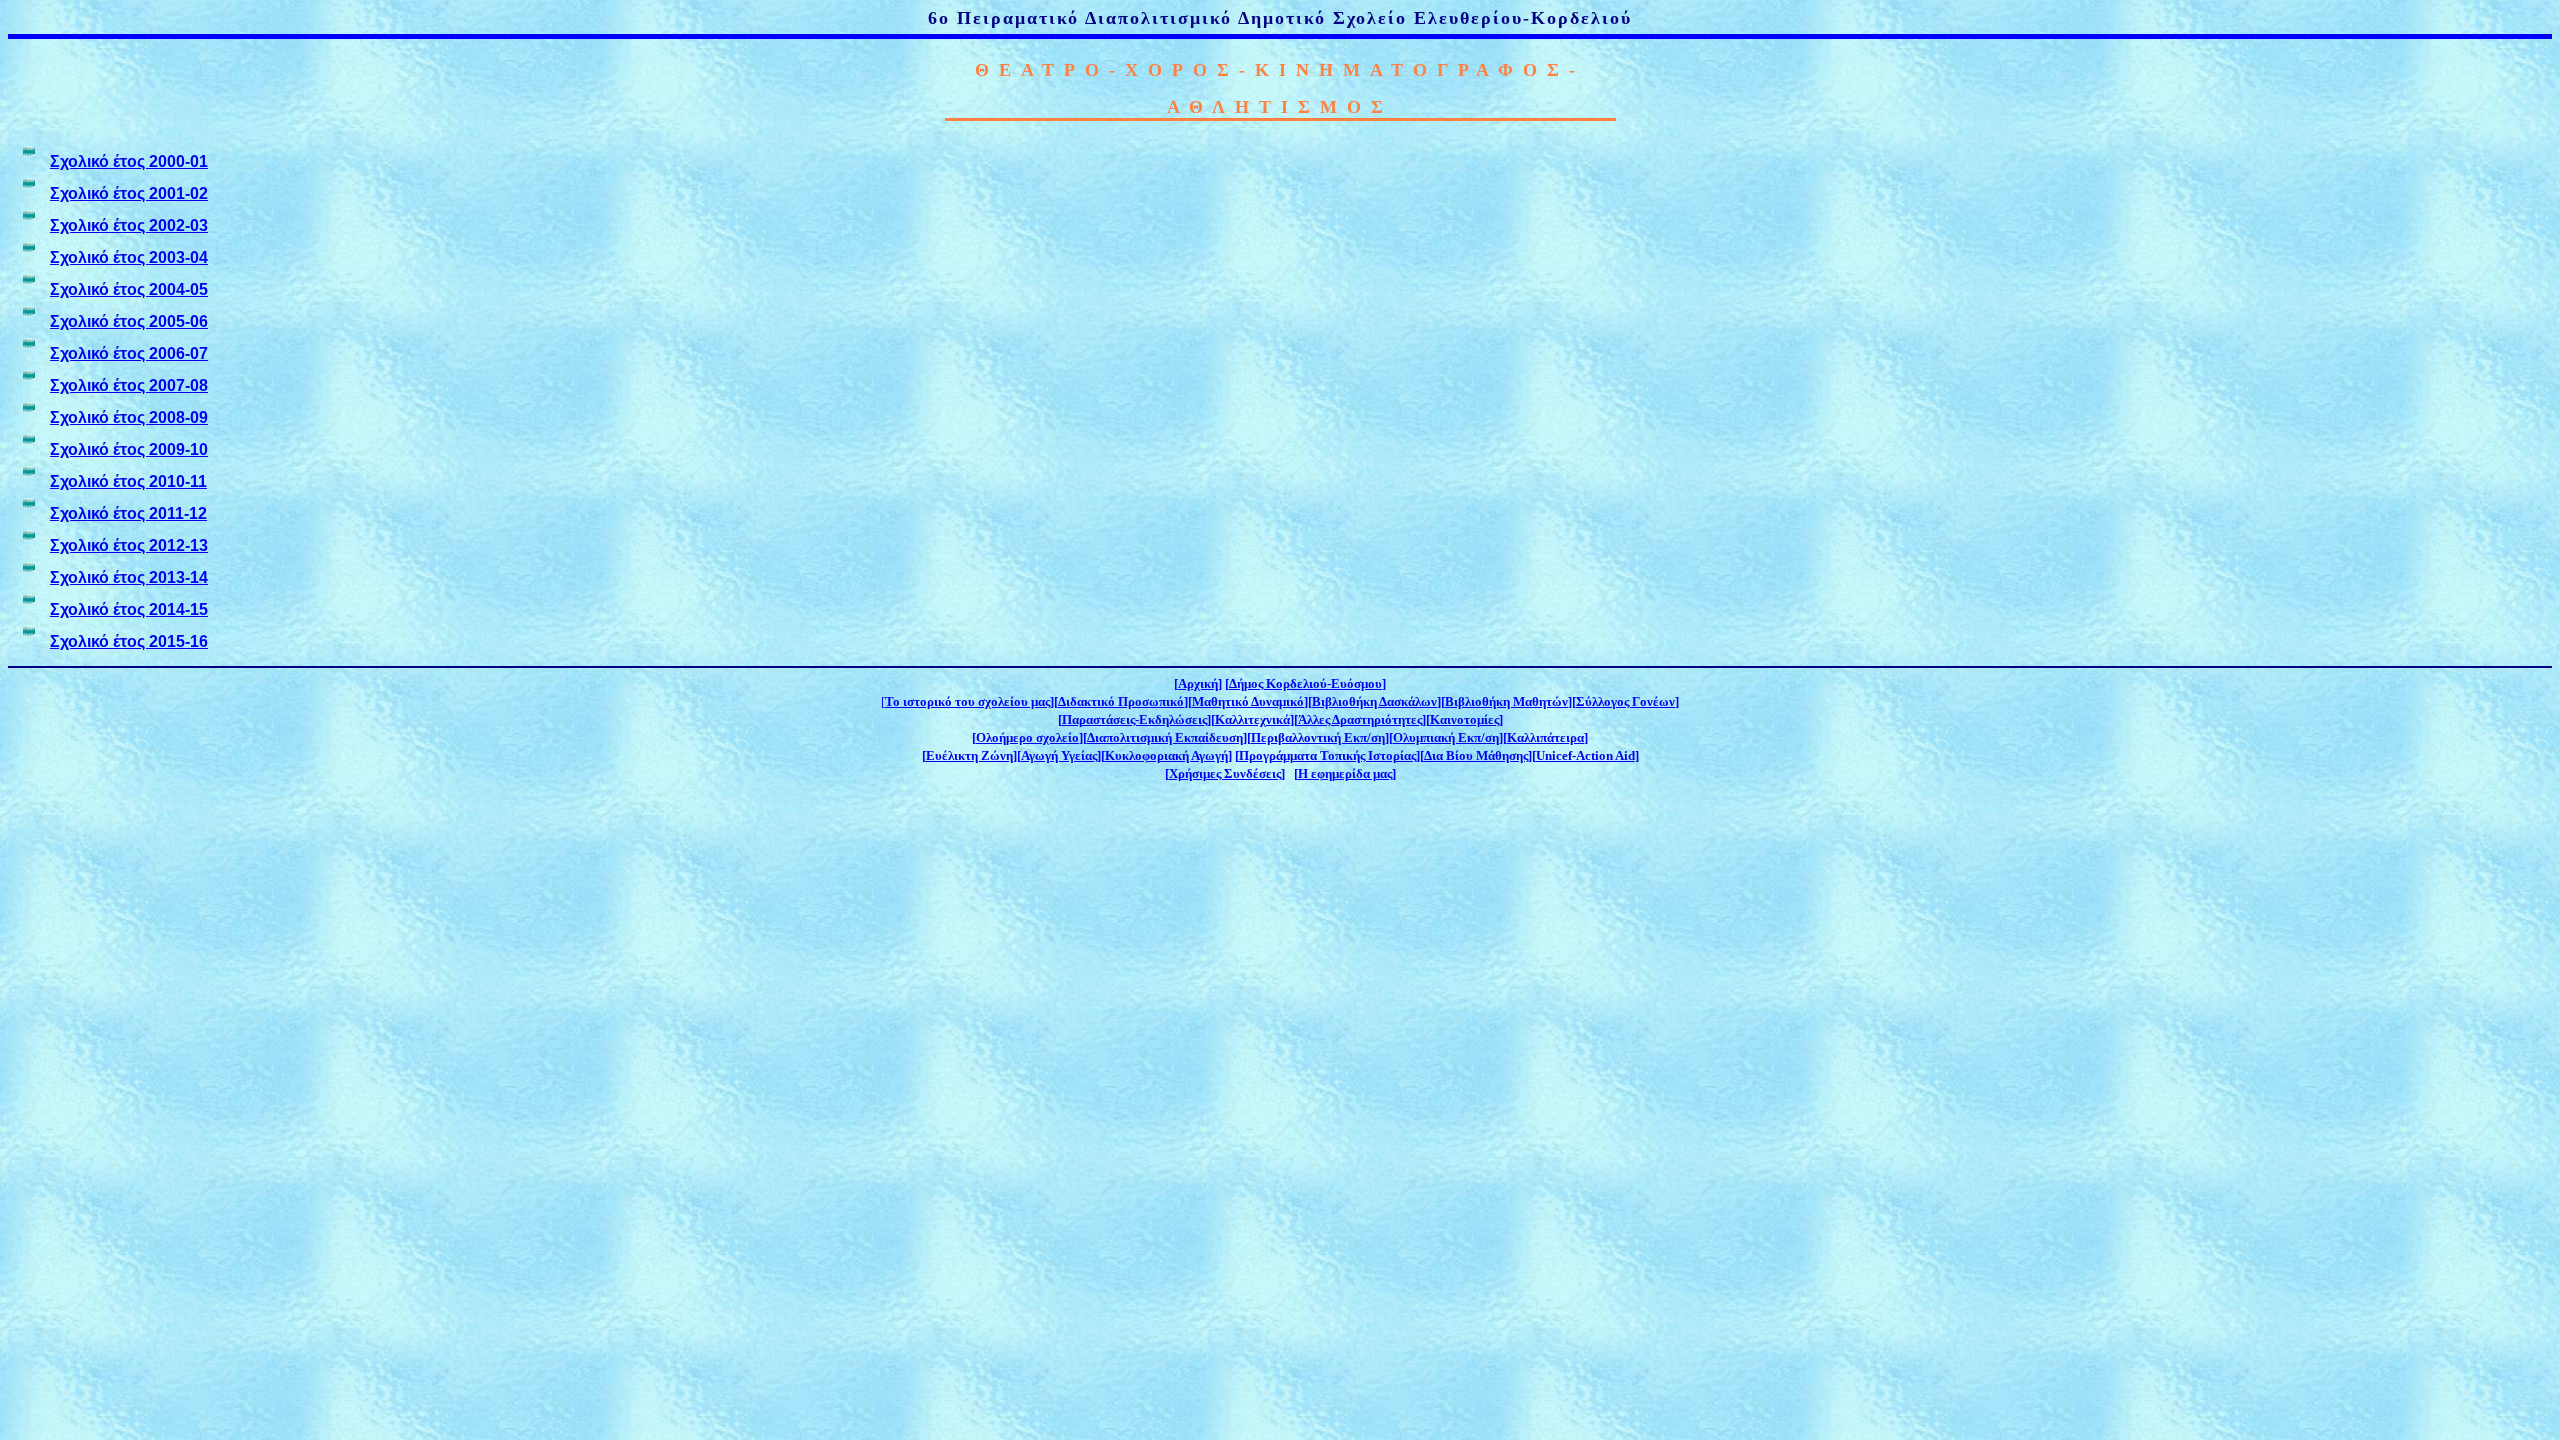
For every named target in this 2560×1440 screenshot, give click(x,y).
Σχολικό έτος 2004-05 (129, 289)
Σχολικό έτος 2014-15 (129, 609)
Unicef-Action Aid (1585, 755)
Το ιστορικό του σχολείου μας (967, 701)
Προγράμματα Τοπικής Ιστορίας (1327, 755)
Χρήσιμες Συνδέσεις (1225, 773)
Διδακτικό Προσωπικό (1121, 701)
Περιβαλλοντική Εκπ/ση (1318, 737)
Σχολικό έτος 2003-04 (129, 257)
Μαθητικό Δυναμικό (1248, 701)
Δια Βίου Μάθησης (1476, 755)
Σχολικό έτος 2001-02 (129, 193)
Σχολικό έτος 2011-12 (128, 513)
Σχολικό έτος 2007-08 (129, 385)
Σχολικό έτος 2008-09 (129, 417)
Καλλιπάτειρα (1545, 737)
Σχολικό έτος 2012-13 (129, 545)
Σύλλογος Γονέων (1625, 701)
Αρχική (1198, 683)
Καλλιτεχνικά (1252, 719)
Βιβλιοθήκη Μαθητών (1506, 701)
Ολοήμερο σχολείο (1027, 737)
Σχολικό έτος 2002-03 (129, 225)
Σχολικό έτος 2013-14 (129, 577)
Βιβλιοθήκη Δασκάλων (1374, 701)
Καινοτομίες (1464, 719)
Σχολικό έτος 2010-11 (128, 481)
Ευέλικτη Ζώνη (969, 755)
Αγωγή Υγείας (1059, 755)
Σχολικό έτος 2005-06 (129, 321)
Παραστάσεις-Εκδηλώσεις (1134, 719)
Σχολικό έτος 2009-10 (129, 449)
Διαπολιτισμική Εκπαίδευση (1165, 737)
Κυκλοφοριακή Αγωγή (1166, 755)
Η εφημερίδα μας (1345, 773)
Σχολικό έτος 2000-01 (129, 161)
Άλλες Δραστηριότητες (1360, 719)
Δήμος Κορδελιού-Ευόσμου (1305, 683)
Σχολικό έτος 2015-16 (129, 641)
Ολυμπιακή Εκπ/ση (1446, 737)
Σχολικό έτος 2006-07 (129, 353)
